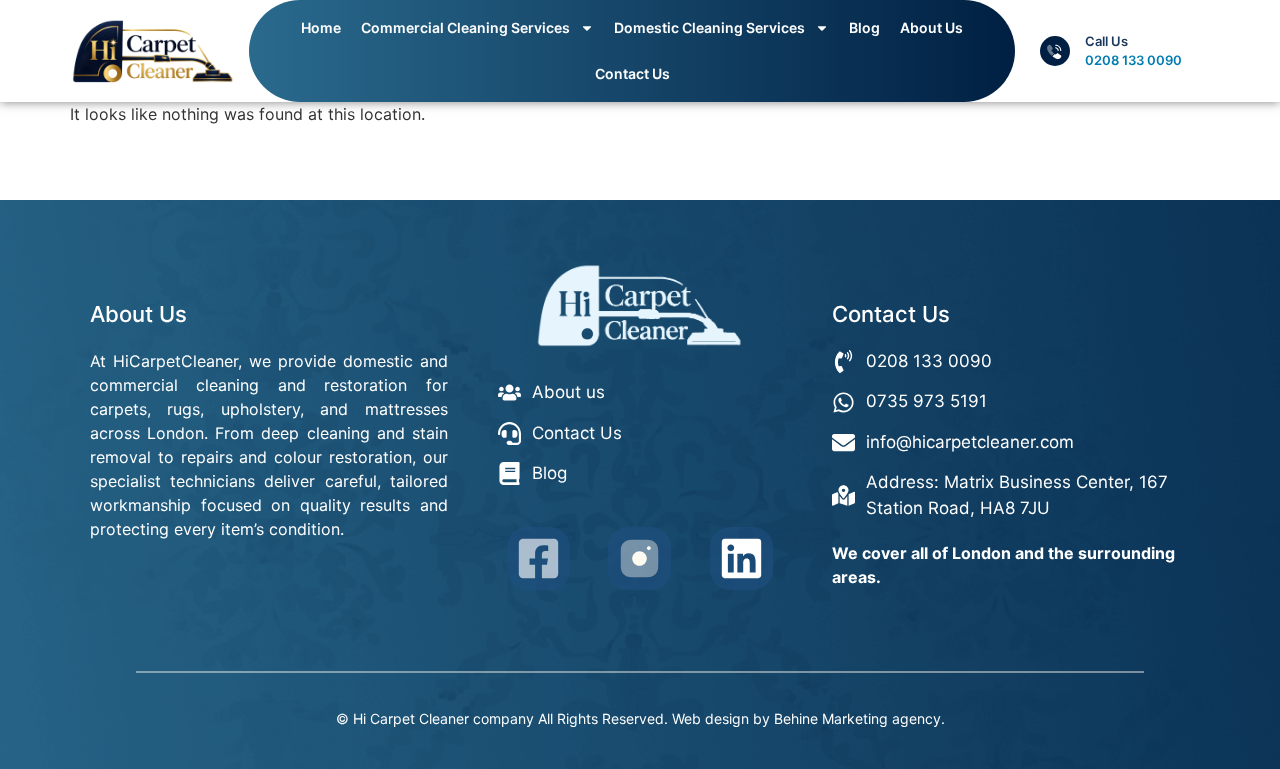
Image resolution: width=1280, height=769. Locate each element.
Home (321, 27)
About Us (931, 27)
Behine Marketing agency (857, 718)
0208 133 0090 (1133, 60)
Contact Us (632, 73)
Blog (864, 27)
